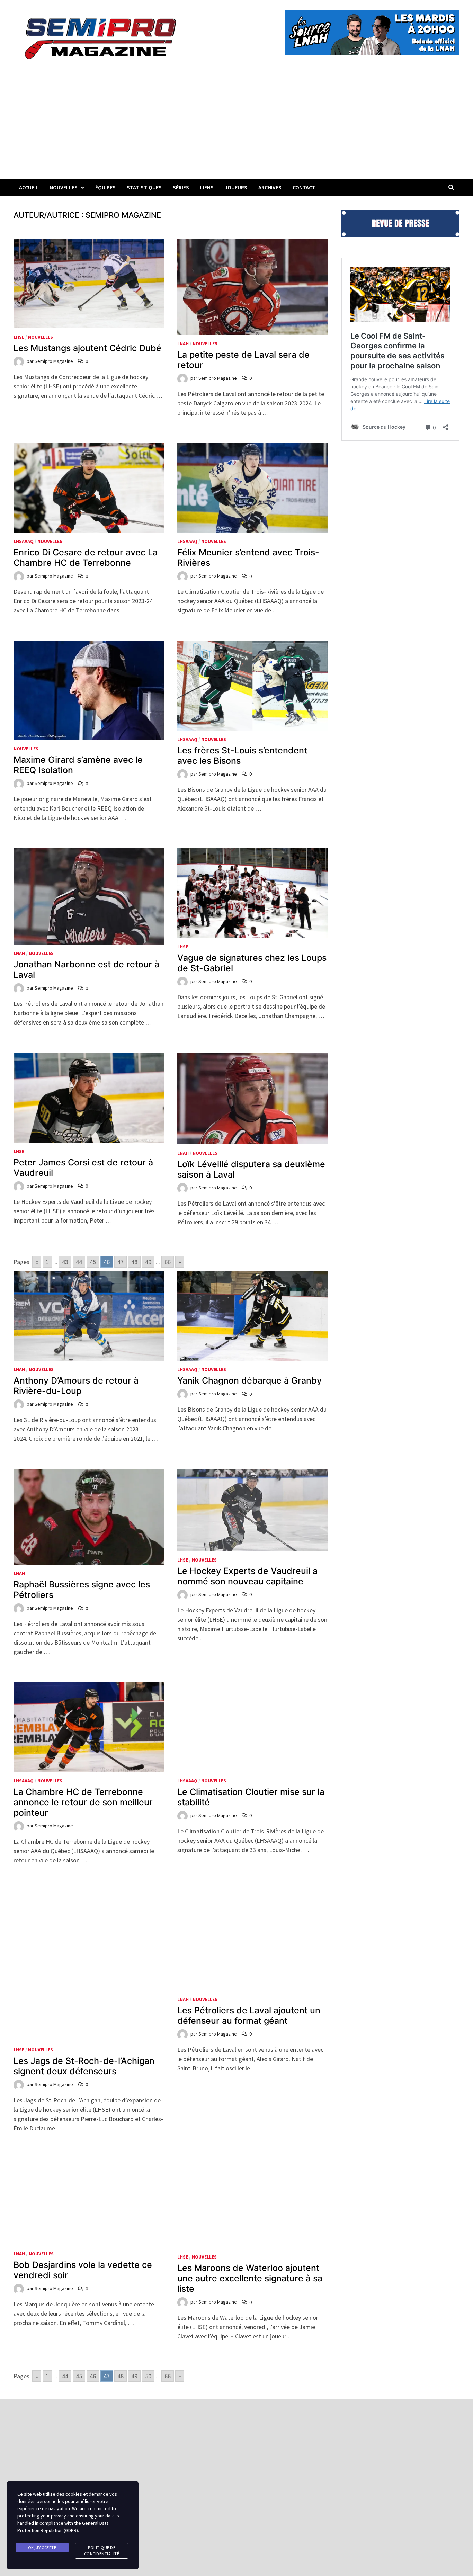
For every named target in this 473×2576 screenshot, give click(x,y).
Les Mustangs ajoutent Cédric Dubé (87, 348)
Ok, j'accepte (42, 2547)
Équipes (105, 187)
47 (121, 1262)
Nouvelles (64, 187)
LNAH (183, 343)
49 (148, 1262)
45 (93, 1262)
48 (134, 1262)
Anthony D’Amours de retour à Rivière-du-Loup (76, 1386)
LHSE (19, 337)
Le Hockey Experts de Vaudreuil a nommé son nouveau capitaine (247, 1576)
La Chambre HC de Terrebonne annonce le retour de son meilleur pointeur (83, 1802)
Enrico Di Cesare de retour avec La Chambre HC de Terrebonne (86, 557)
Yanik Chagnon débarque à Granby (249, 1380)
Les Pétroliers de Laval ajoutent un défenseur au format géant (249, 2015)
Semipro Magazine (54, 361)
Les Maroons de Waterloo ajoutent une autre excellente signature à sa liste (250, 2218)
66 (168, 1262)
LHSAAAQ (24, 541)
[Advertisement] (237, 127)
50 (148, 2316)
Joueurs (236, 187)
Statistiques (144, 187)
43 (65, 1262)
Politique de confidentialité (102, 2551)
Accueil (29, 187)
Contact (304, 187)
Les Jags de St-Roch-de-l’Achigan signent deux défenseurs (84, 2005)
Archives (270, 187)
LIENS (207, 187)
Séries (181, 187)
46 (93, 2316)
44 (79, 1262)
